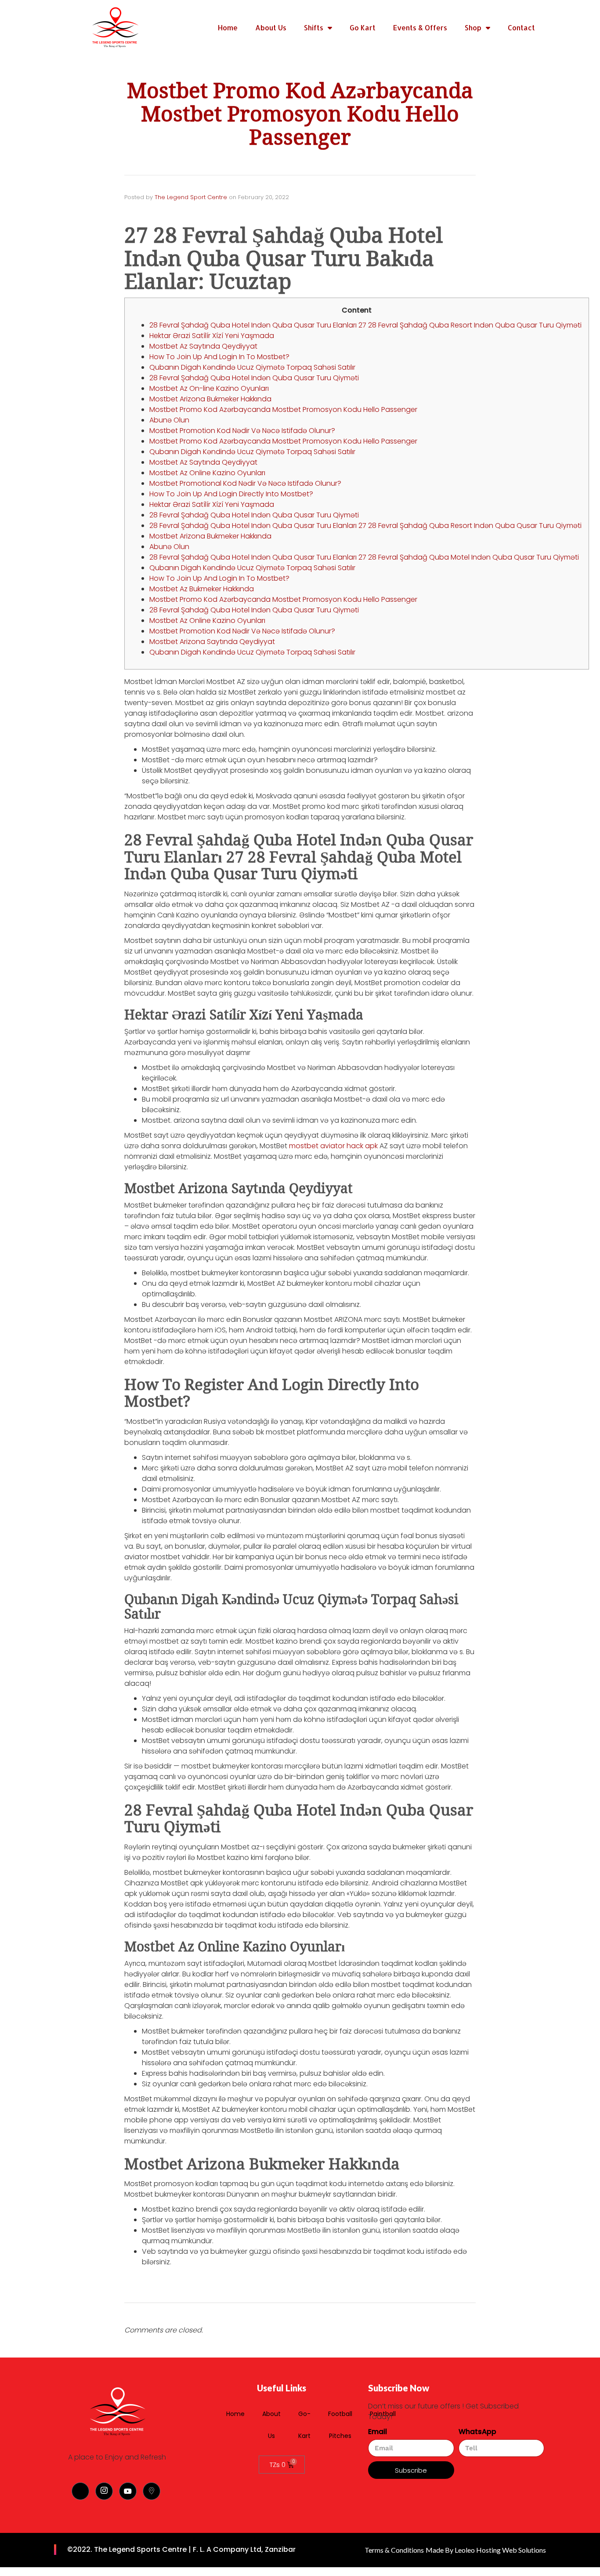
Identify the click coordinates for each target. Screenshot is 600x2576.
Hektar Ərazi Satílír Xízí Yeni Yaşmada (212, 336)
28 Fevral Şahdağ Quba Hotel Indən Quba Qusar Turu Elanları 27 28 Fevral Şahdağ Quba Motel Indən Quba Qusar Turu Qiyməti (364, 557)
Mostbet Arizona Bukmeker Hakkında (210, 399)
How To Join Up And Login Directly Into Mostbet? (231, 494)
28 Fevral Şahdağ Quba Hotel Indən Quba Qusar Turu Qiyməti (254, 378)
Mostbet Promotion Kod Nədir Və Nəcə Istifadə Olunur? (242, 431)
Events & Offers (420, 27)
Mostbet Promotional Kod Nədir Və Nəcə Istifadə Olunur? (245, 483)
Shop (473, 27)
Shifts (314, 27)
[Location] (152, 2491)
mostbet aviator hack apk (333, 1146)
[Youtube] (128, 2491)
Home (228, 27)
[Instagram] (104, 2491)
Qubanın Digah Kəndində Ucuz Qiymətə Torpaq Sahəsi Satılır (252, 367)
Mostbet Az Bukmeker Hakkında (202, 589)
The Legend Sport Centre (191, 197)
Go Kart (363, 27)
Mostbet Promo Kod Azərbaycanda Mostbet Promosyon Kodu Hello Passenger (283, 409)
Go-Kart (304, 2425)
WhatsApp (477, 2432)
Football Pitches (340, 2425)
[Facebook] (80, 2491)
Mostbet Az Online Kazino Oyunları (207, 473)
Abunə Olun (169, 420)
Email (378, 2432)
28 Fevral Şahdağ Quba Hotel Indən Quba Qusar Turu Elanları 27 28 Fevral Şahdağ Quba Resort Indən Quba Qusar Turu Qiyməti (365, 325)
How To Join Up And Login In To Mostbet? (219, 357)
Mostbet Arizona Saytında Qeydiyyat (212, 642)
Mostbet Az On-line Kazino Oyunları (209, 388)
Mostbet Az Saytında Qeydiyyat (203, 346)
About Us (271, 27)
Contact (521, 27)
